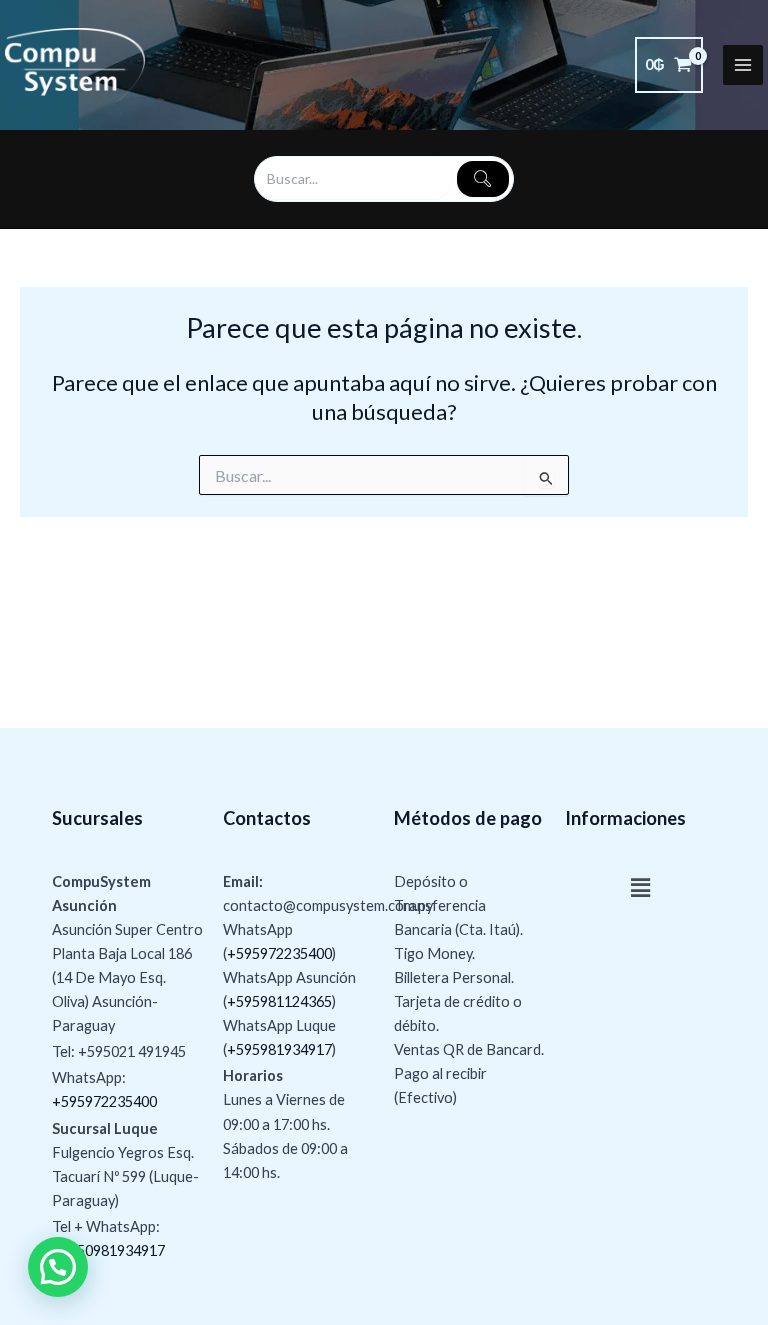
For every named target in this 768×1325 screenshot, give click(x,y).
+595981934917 (279, 1049)
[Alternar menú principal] (743, 65)
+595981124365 (279, 1001)
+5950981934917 (108, 1250)
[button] (640, 888)
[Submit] (483, 179)
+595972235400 (104, 1101)
